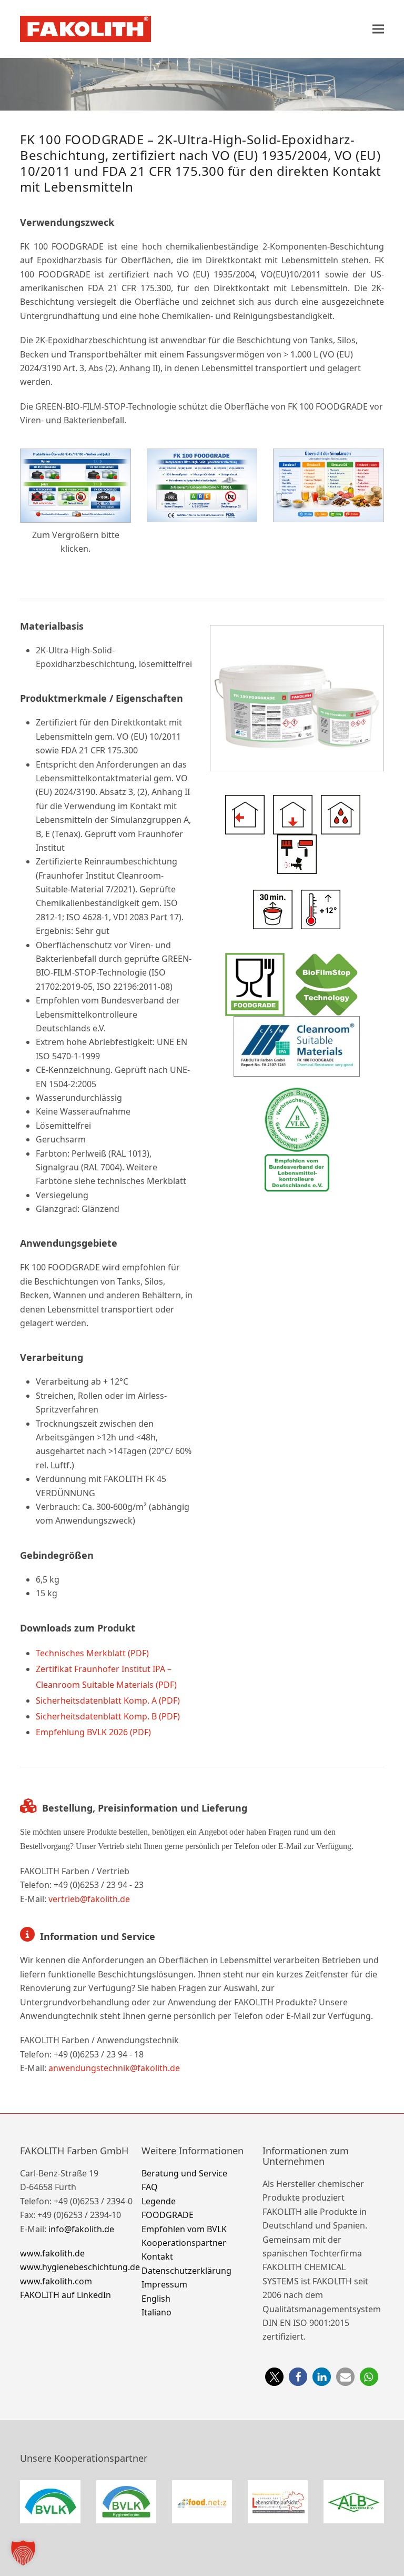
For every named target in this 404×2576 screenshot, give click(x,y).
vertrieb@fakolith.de (89, 1899)
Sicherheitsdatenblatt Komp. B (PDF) (108, 1716)
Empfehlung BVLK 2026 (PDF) (93, 1732)
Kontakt (157, 2256)
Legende (159, 2201)
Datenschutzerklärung (186, 2270)
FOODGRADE (168, 2215)
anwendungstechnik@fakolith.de (114, 2068)
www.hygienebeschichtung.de (80, 2267)
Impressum (164, 2284)
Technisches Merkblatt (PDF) (92, 1653)
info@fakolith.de (81, 2229)
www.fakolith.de (52, 2253)
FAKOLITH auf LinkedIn (65, 2295)
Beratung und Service (184, 2173)
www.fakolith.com (56, 2281)
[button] (378, 29)
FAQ (150, 2187)
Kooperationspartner (184, 2243)
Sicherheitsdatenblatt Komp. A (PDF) (108, 1700)
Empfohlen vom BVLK (184, 2229)
